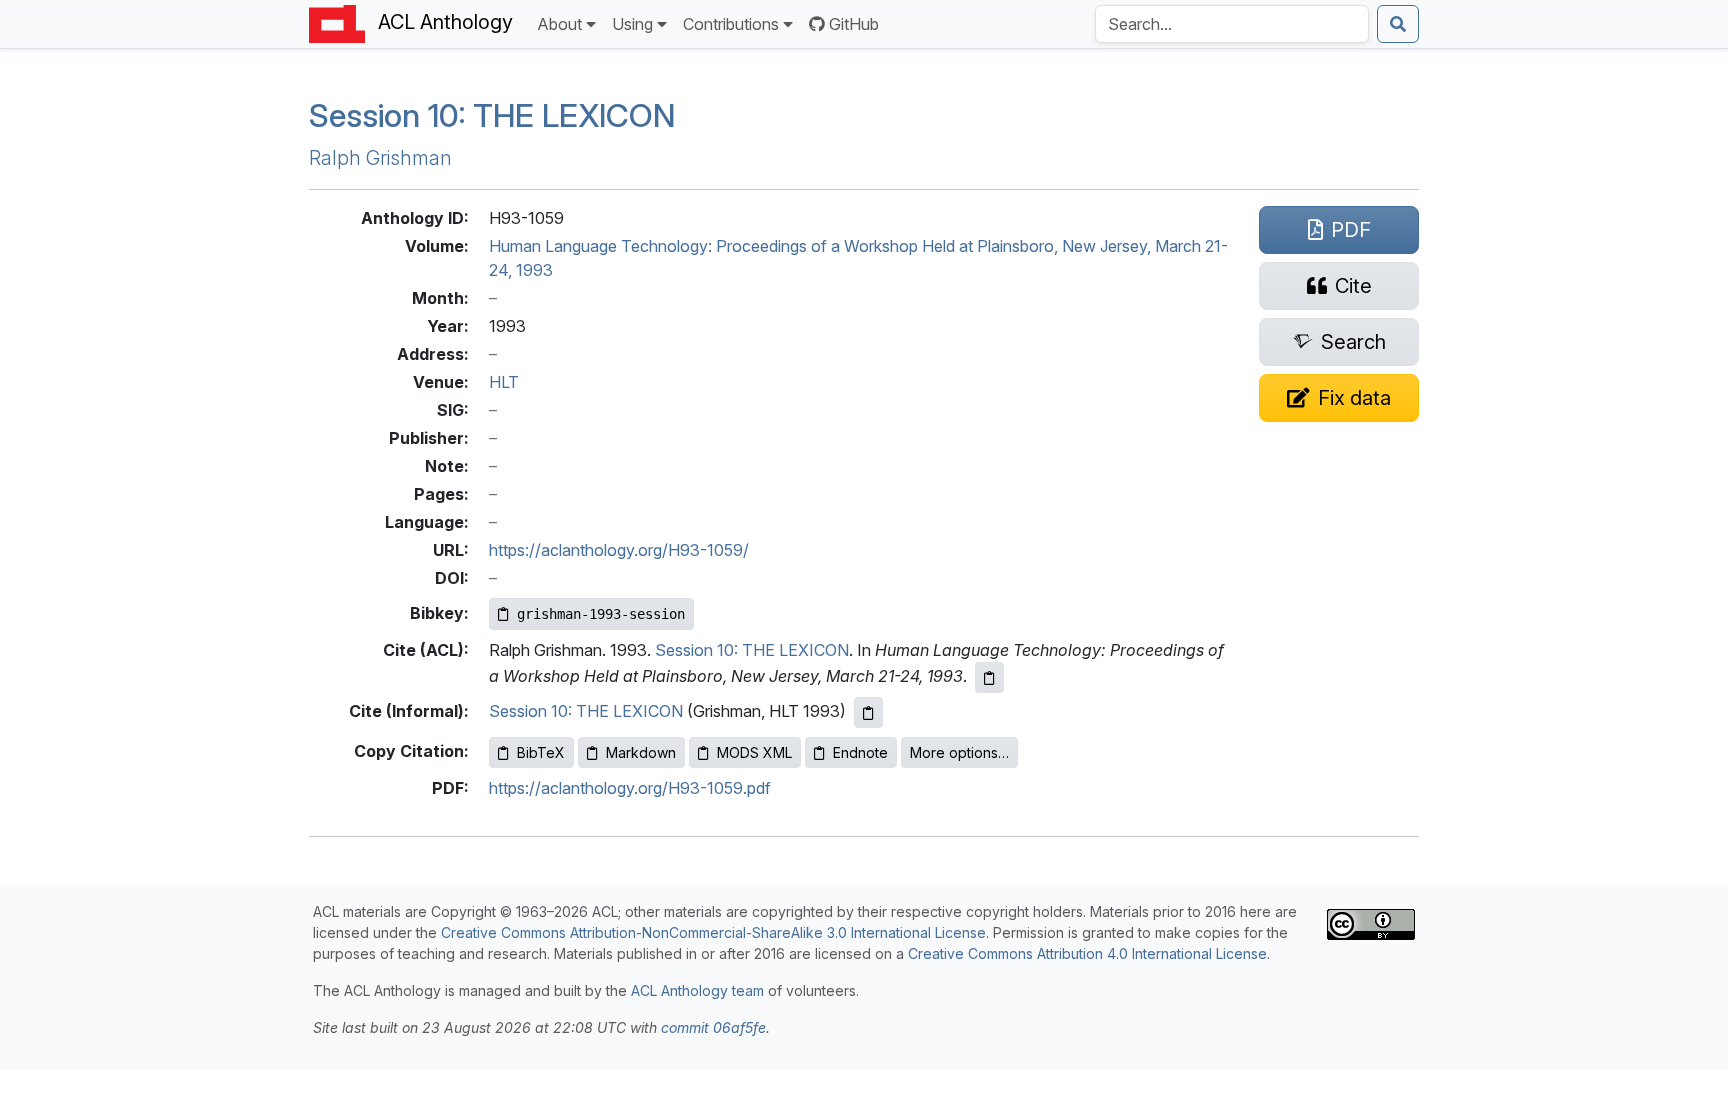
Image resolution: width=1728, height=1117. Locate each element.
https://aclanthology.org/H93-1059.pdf (630, 788)
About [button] (559, 24)
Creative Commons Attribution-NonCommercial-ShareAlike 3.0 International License (713, 932)
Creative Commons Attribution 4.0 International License (1087, 953)
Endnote (860, 752)
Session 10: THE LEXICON (492, 115)
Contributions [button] (731, 24)
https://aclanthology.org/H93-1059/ (619, 550)
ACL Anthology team (697, 990)
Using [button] (632, 24)
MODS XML (754, 752)
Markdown (641, 752)
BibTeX (541, 752)
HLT (504, 382)
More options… (959, 752)
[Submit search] (1398, 24)
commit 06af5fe (713, 1027)
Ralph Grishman (380, 158)
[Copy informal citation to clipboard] (868, 712)
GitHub (854, 24)
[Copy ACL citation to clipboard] (989, 677)
